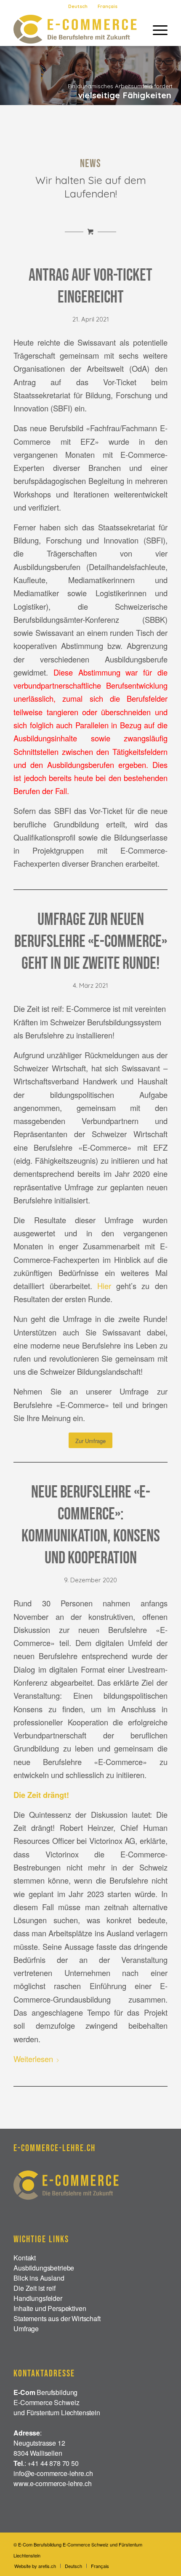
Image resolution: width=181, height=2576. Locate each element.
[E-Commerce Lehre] (75, 29)
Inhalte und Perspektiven (50, 2308)
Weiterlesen (33, 2059)
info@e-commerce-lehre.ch (53, 2473)
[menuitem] (78, 6)
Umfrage (26, 2329)
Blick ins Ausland (39, 2278)
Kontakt (25, 2258)
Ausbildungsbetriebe (44, 2268)
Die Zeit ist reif (34, 2288)
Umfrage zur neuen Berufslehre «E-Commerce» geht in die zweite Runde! (91, 942)
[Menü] (156, 29)
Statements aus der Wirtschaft (57, 2318)
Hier (104, 1286)
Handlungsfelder (38, 2298)
